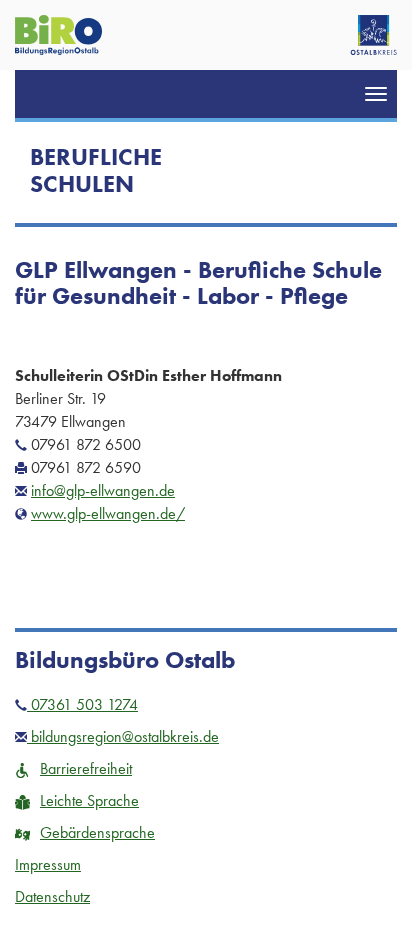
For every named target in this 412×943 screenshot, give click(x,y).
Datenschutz (52, 896)
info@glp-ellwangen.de (103, 490)
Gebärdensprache (97, 832)
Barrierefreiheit (86, 768)
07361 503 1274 (82, 704)
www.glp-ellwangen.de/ (108, 513)
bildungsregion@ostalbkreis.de (123, 736)
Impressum (48, 864)
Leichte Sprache (89, 800)
